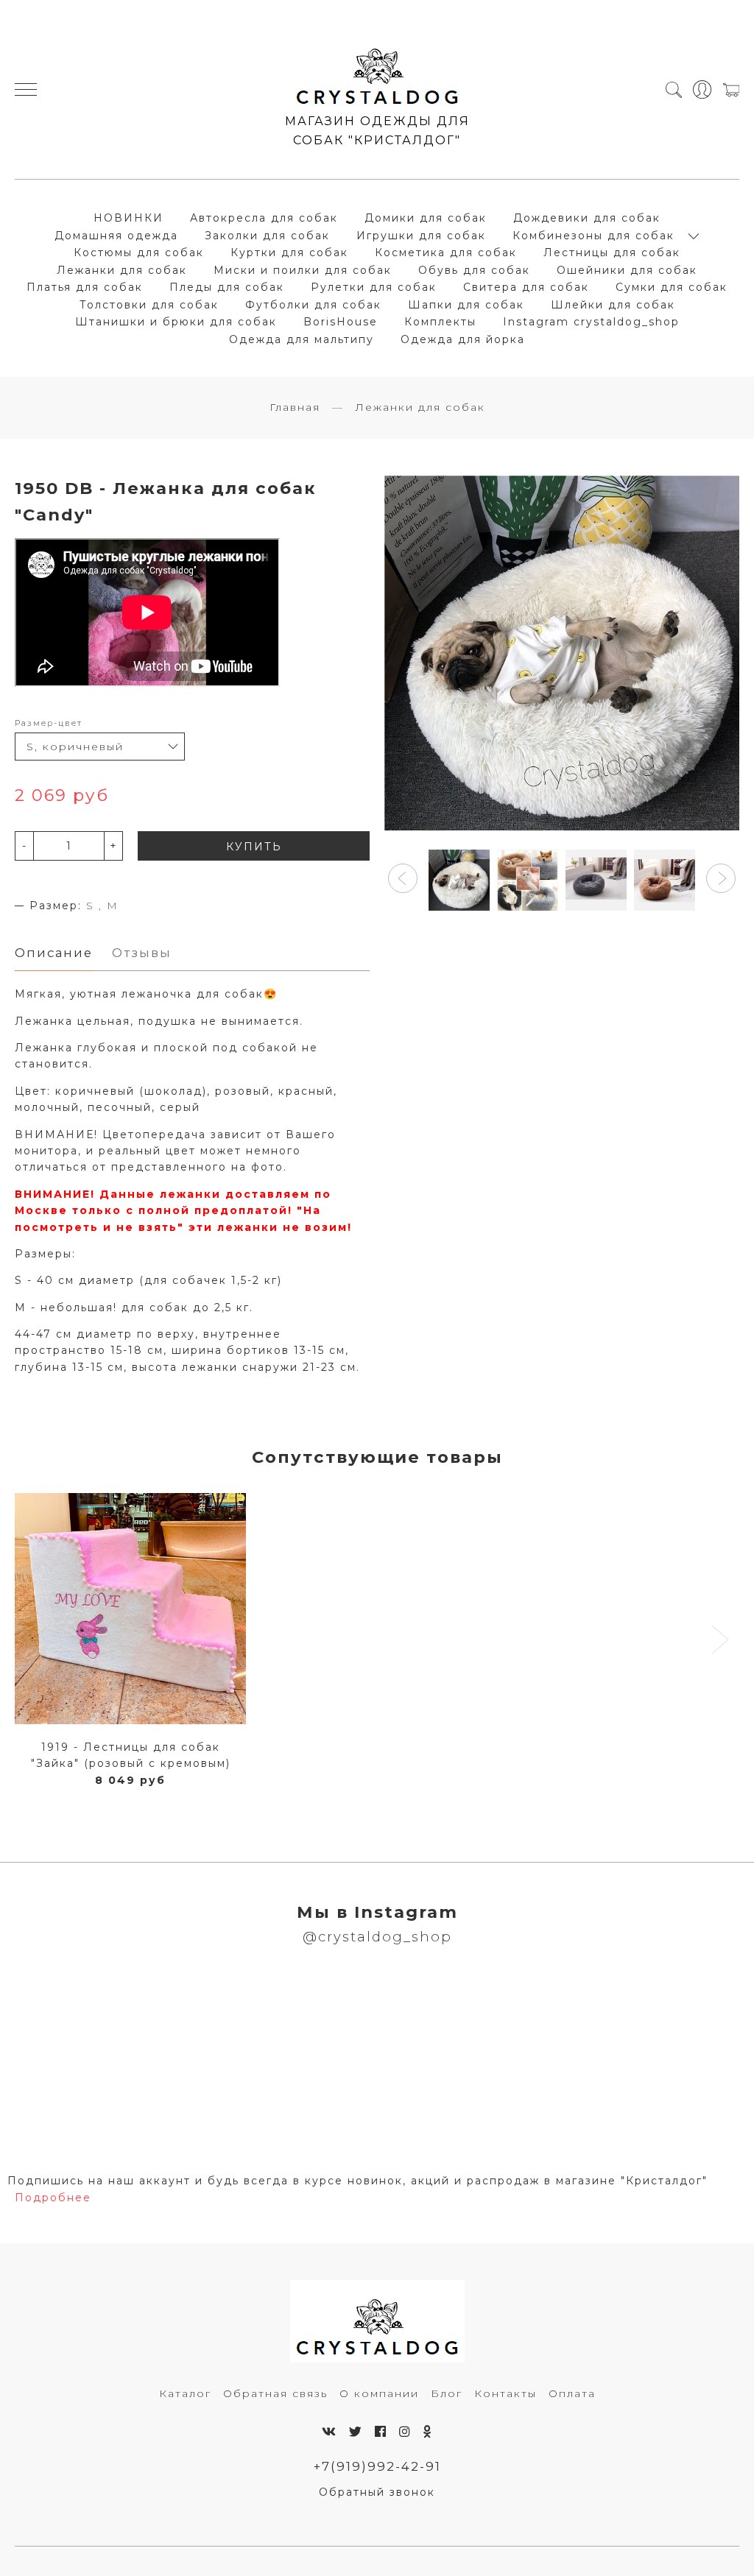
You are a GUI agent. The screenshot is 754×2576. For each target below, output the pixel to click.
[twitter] (356, 2432)
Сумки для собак (672, 287)
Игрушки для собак (421, 236)
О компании (379, 2393)
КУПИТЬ (254, 847)
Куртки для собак (289, 253)
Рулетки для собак (374, 287)
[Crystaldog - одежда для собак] (377, 71)
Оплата (572, 2393)
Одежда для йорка (463, 339)
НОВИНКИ (128, 218)
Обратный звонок (377, 2492)
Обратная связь (275, 2393)
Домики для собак (426, 218)
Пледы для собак (227, 287)
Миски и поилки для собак (303, 270)
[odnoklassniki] (428, 2432)
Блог (447, 2393)
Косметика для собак (446, 253)
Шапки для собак (466, 305)
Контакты (505, 2393)
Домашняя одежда (116, 236)
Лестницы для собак (612, 253)
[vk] (330, 2432)
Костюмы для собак (139, 253)
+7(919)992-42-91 (377, 2466)
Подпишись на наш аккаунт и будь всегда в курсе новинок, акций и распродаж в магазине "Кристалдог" (357, 2181)
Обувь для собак (474, 270)
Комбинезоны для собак (593, 236)
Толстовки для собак (149, 305)
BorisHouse (341, 322)
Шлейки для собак (613, 305)
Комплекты (440, 322)
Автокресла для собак (264, 218)
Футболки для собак (313, 305)
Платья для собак (85, 287)
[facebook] (381, 2432)
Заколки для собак (267, 236)
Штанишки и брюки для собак (176, 322)
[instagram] (405, 2432)
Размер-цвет (49, 723)
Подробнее (53, 2198)
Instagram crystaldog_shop (591, 322)
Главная (295, 407)
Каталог (185, 2393)
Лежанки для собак (122, 270)
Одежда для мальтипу (302, 339)
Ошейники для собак (627, 270)
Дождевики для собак (587, 218)
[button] (403, 878)
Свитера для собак (526, 287)
